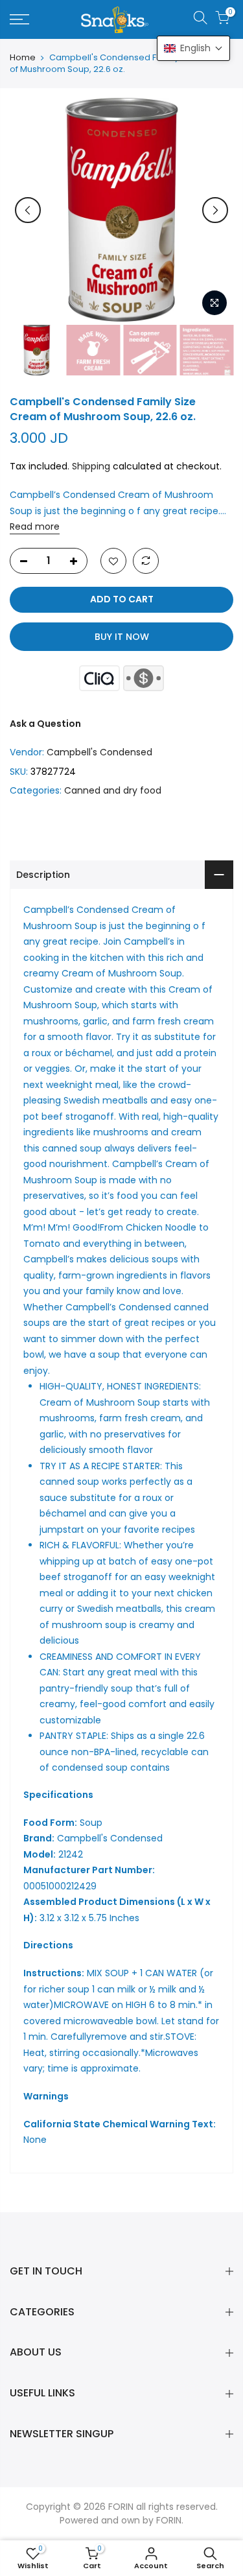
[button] (193, 48)
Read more (35, 526)
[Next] (215, 210)
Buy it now (122, 637)
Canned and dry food (113, 790)
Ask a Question (45, 724)
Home (23, 58)
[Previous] (28, 210)
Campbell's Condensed (99, 752)
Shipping (91, 466)
